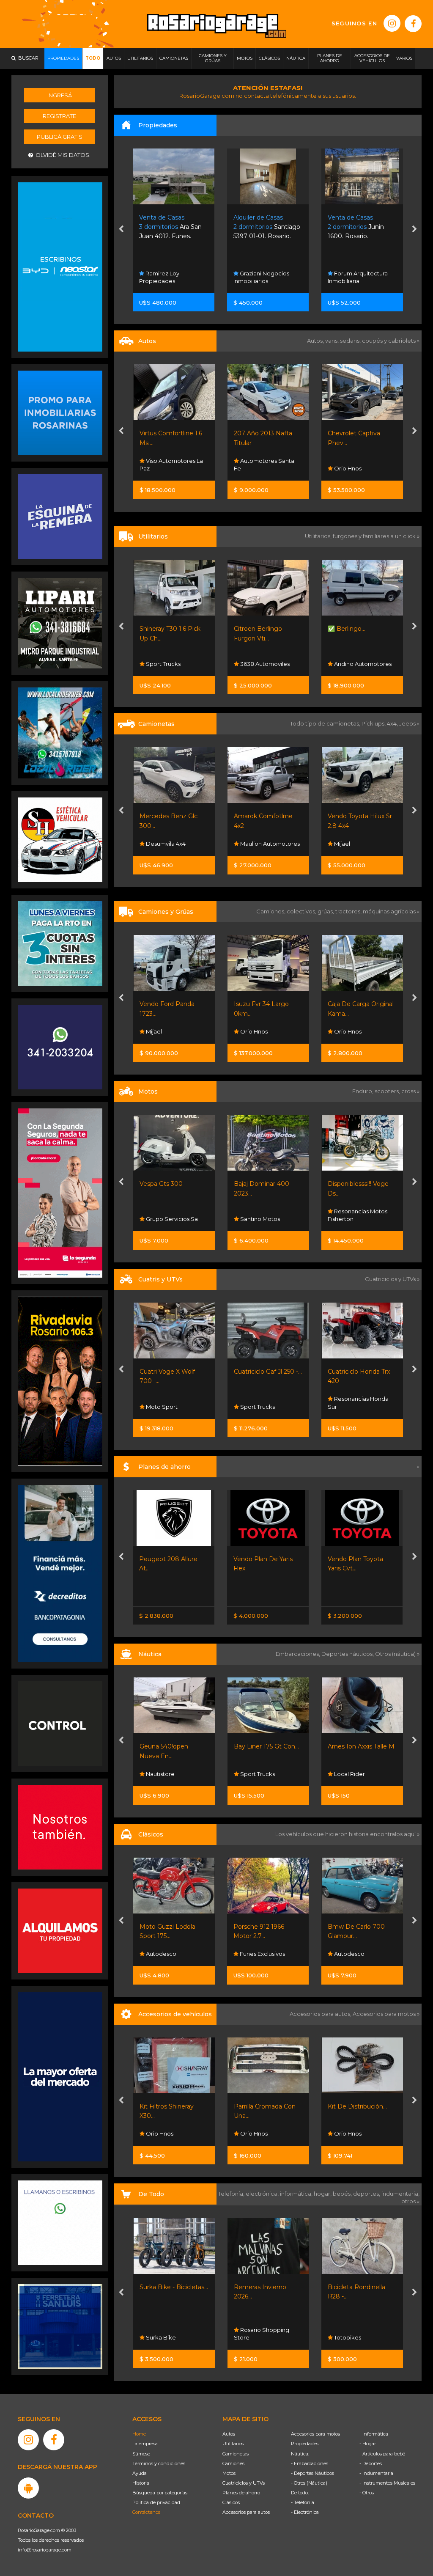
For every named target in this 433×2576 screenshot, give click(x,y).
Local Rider (255, 1774)
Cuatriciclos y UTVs (244, 2483)
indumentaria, (400, 2194)
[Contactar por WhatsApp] (60, 412)
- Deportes (371, 2463)
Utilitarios (233, 2444)
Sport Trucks (163, 1407)
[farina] (60, 2076)
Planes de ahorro (241, 2493)
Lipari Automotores (360, 1407)
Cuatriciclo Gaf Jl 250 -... (174, 1372)
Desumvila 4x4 (358, 2133)
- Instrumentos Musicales (387, 2483)
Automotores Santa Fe (170, 465)
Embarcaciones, (299, 1654)
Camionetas (236, 2454)
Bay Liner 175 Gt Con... (172, 1746)
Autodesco (254, 1954)
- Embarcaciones (310, 2463)
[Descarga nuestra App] (28, 2488)
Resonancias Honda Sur (264, 1402)
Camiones (233, 2463)
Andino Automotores (268, 664)
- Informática (374, 2434)
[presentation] (121, 230)
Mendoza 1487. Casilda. (362, 227)
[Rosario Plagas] (60, 1723)
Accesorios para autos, (321, 2014)
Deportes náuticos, (348, 1654)
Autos (229, 2434)
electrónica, (263, 2194)
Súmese (141, 2454)
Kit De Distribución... (268, 2106)
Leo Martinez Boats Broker (358, 1770)
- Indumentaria (376, 2473)
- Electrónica (305, 2512)
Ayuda (140, 2473)
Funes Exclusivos (167, 1954)
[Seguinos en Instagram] (392, 23)
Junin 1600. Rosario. (262, 227)
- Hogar (368, 2444)
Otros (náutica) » (397, 1654)
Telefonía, (232, 2194)
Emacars (345, 1954)
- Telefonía (303, 2502)
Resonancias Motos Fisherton (263, 1215)
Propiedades (305, 2444)
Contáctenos (146, 2512)
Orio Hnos (253, 468)
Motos (229, 2473)
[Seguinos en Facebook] (413, 24)
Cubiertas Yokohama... (364, 2106)
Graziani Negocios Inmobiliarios (167, 277)
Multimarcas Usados (361, 468)
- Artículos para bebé (382, 2454)
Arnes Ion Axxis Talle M (267, 1746)
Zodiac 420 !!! (347, 1746)
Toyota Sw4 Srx (350, 816)
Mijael (247, 844)
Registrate (59, 116)
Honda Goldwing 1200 (360, 1927)
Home (139, 2434)
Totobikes (257, 2337)
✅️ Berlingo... (252, 629)
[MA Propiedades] (60, 1827)
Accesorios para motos (384, 2014)
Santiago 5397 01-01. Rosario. (173, 227)
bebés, (343, 2194)
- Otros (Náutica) (309, 2483)
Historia (141, 2483)
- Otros (367, 2493)
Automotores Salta (359, 844)
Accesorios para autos (246, 2512)
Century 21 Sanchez (360, 281)
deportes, (367, 2194)
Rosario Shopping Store (171, 2334)
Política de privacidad (156, 2502)
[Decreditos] (60, 1573)
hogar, (323, 2194)
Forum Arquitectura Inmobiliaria (264, 277)
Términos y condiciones (159, 2463)
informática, (297, 2194)
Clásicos (231, 2502)
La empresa (145, 2444)
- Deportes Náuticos (312, 2473)
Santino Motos (165, 1219)
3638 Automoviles (170, 664)
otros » (410, 2201)
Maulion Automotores (175, 844)
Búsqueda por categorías (160, 2493)
